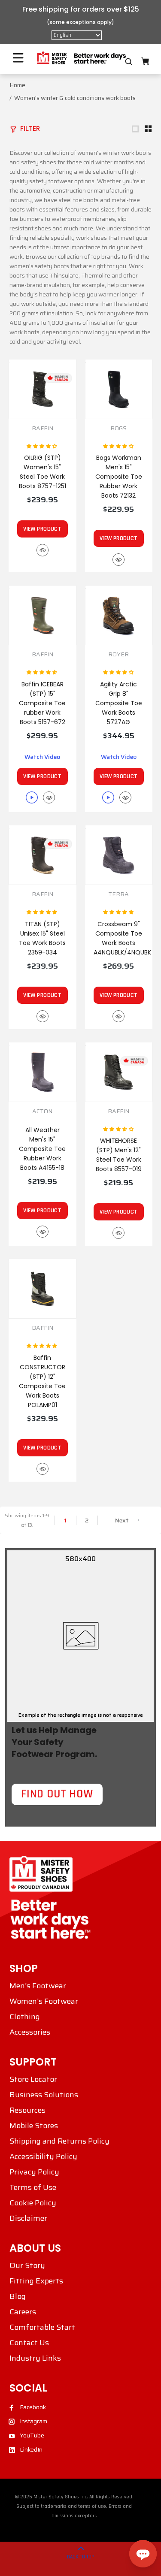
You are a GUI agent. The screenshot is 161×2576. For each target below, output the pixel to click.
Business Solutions (44, 2095)
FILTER (30, 128)
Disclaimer (28, 2218)
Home (17, 85)
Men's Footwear (38, 1986)
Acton (42, 1111)
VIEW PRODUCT (42, 529)
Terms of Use (33, 2187)
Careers (23, 2312)
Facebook (33, 2407)
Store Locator (33, 2079)
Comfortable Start (42, 2327)
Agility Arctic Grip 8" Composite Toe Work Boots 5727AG (119, 703)
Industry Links (35, 2358)
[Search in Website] (129, 62)
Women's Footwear (44, 2001)
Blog (18, 2296)
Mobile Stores (34, 2126)
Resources (27, 2110)
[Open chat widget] (143, 2554)
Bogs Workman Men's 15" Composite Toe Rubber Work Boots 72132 (119, 477)
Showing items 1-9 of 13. (27, 1520)
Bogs (118, 428)
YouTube (32, 2435)
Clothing (25, 2017)
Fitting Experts (36, 2281)
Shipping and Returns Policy (59, 2141)
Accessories (30, 2032)
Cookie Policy (33, 2203)
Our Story (27, 2265)
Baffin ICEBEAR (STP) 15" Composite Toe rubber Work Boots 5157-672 (42, 703)
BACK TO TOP (81, 2557)
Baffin (43, 428)
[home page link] (81, 58)
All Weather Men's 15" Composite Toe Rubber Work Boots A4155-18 (42, 1149)
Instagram (33, 2421)
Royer (118, 654)
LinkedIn (31, 2449)
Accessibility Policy (43, 2156)
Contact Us (29, 2343)
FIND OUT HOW (57, 1794)
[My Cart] (145, 62)
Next (122, 1520)
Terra (118, 894)
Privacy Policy (34, 2172)
